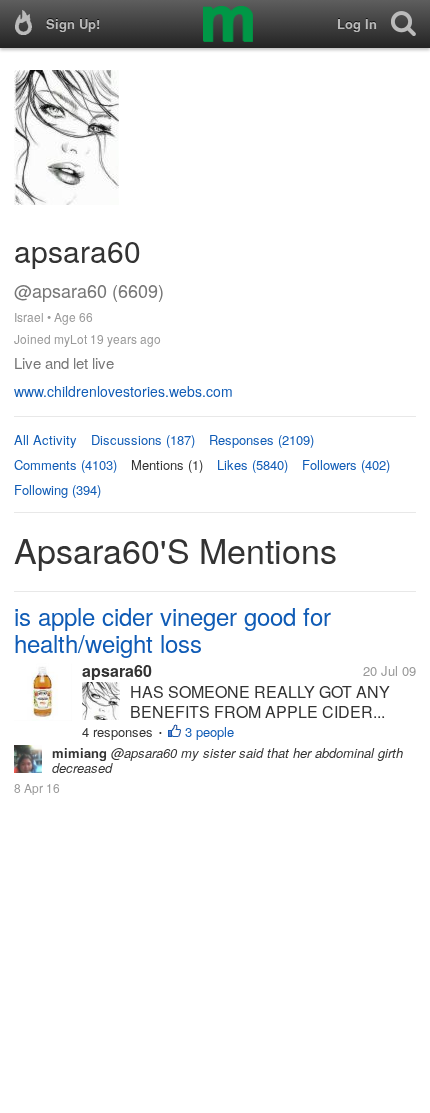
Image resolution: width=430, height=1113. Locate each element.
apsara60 (117, 670)
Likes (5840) (252, 464)
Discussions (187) (143, 439)
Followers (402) (346, 464)
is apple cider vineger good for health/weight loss (172, 629)
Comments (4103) (65, 464)
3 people (209, 731)
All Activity (45, 439)
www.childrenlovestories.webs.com (123, 391)
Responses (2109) (261, 439)
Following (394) (57, 489)
